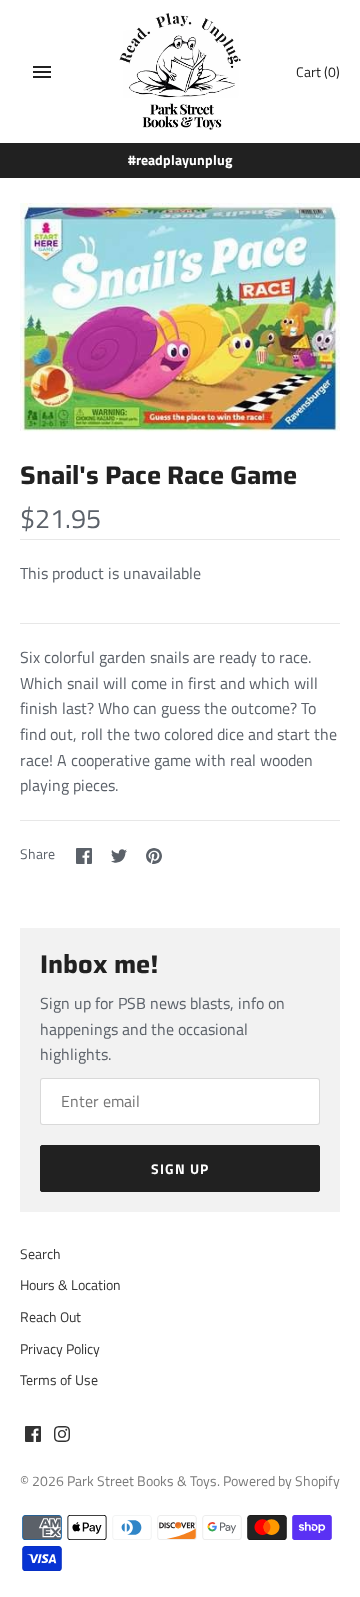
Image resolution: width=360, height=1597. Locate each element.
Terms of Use (59, 1380)
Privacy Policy (60, 1349)
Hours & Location (70, 1285)
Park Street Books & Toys (142, 1481)
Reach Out (50, 1317)
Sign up (180, 1168)
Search (40, 1254)
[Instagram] (62, 1437)
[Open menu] (42, 72)
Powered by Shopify (281, 1481)
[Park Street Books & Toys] (180, 71)
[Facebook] (33, 1437)
